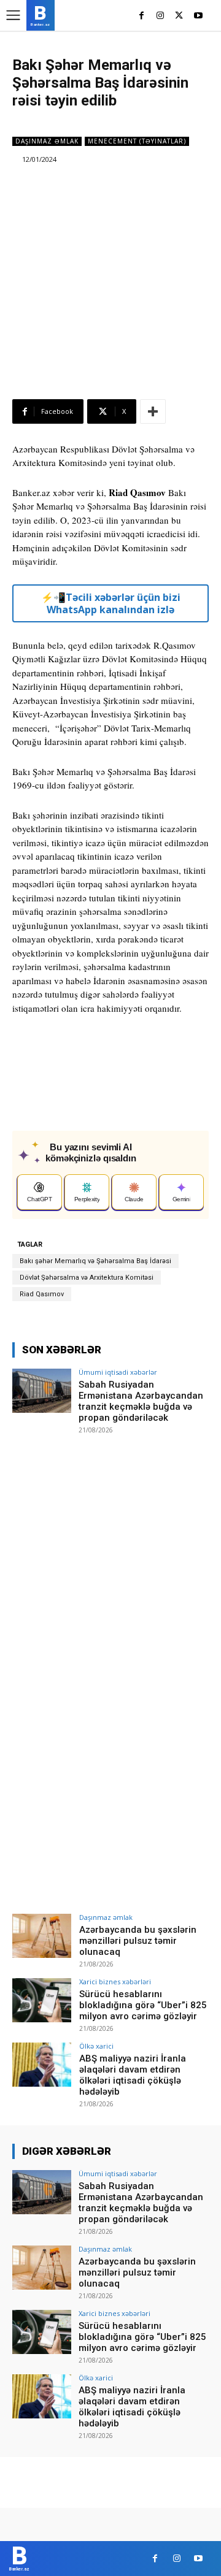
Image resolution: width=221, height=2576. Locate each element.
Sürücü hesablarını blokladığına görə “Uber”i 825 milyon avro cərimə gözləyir (143, 2005)
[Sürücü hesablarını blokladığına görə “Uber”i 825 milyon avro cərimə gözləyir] (42, 2000)
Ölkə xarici (96, 2046)
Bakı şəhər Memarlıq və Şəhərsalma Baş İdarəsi (95, 1261)
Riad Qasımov (42, 1294)
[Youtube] (198, 16)
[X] (179, 16)
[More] (153, 411)
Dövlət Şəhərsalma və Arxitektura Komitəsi (87, 1278)
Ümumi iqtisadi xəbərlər (118, 1372)
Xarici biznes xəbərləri (115, 1982)
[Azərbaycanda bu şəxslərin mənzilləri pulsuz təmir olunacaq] (42, 1936)
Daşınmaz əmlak (47, 141)
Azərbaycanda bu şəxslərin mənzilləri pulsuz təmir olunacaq (138, 1941)
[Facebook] (142, 16)
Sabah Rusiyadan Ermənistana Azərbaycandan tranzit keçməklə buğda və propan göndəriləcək (141, 1401)
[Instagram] (161, 16)
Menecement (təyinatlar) (137, 141)
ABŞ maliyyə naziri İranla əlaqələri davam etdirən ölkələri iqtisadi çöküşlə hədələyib (133, 2075)
